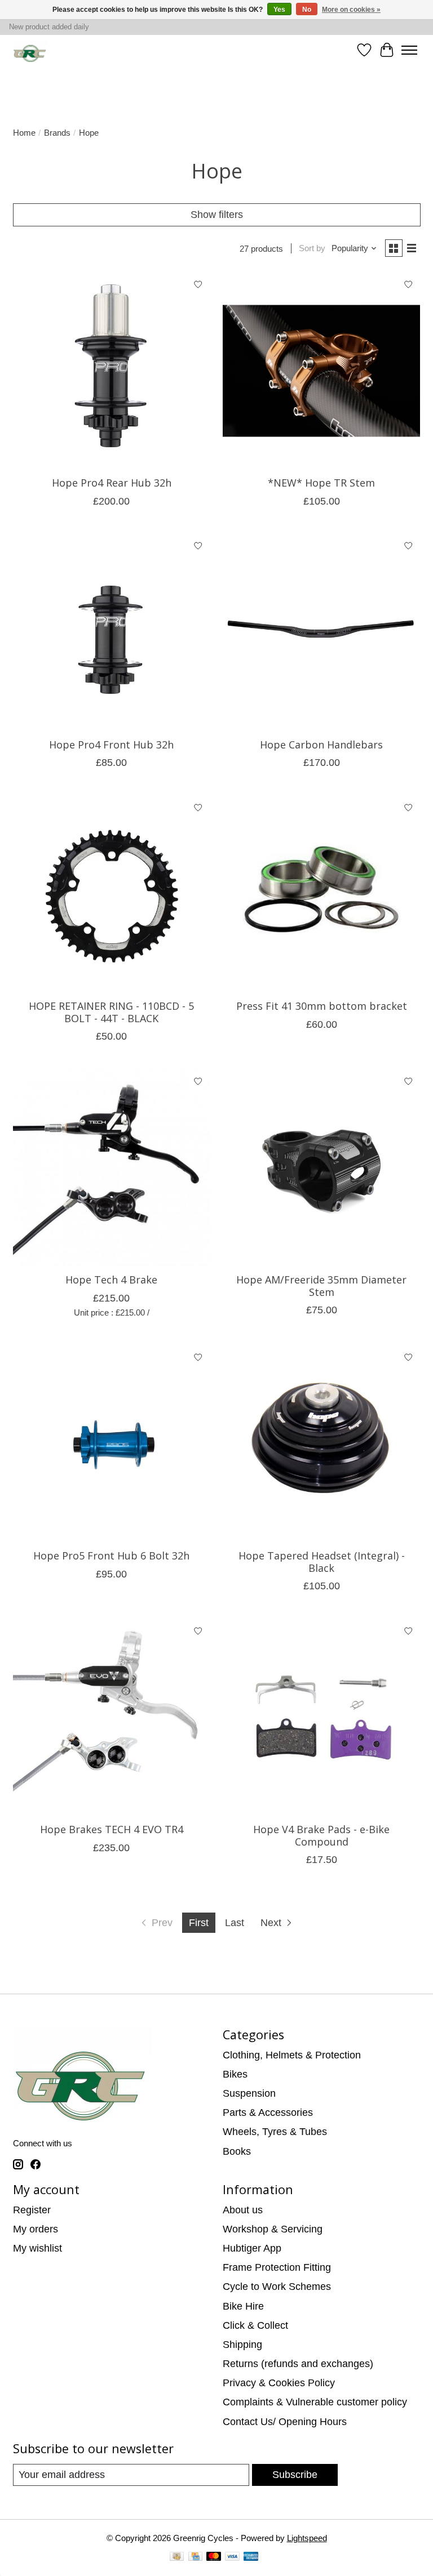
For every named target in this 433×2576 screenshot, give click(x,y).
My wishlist (37, 2248)
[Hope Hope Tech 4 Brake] (112, 1168)
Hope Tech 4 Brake (111, 1280)
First (199, 1923)
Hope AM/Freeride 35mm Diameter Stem (321, 1286)
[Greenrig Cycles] (30, 50)
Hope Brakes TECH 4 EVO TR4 (112, 1829)
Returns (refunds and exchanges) (298, 2364)
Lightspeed (307, 2538)
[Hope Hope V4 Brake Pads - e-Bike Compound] (321, 1717)
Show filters (217, 215)
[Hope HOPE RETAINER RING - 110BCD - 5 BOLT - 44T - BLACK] (112, 894)
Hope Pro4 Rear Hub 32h (112, 483)
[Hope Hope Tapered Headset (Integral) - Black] (321, 1443)
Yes (279, 10)
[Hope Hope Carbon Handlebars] (321, 632)
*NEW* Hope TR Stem (321, 483)
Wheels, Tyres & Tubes (275, 2132)
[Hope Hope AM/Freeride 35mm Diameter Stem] (321, 1168)
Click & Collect (255, 2325)
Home (24, 133)
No (307, 10)
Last (235, 1923)
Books (237, 2151)
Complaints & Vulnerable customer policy (315, 2402)
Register (32, 2210)
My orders (36, 2229)
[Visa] (232, 2558)
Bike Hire (243, 2306)
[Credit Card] (195, 2558)
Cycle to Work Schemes (277, 2287)
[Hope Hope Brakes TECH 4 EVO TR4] (112, 1717)
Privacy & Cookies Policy (279, 2383)
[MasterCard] (214, 2558)
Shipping (242, 2345)
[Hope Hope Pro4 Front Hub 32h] (112, 632)
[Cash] (177, 2558)
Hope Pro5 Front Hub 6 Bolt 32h (111, 1556)
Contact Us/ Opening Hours (285, 2422)
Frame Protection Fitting (277, 2267)
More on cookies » (351, 10)
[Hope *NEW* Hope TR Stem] (321, 371)
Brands (57, 133)
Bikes (235, 2074)
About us (243, 2210)
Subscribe (295, 2475)
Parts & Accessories (268, 2113)
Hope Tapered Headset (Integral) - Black (322, 1562)
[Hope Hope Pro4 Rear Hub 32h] (112, 371)
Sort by (312, 248)
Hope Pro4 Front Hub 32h (111, 745)
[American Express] (251, 2558)
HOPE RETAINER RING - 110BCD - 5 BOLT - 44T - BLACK (111, 1012)
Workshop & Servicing (273, 2229)
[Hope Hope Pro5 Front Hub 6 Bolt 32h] (112, 1443)
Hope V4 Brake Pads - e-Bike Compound (321, 1835)
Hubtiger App (252, 2248)
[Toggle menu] (409, 50)
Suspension (249, 2093)
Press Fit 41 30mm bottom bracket (322, 1006)
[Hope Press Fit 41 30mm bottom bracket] (321, 894)
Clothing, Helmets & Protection (292, 2055)
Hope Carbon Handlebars (321, 745)
